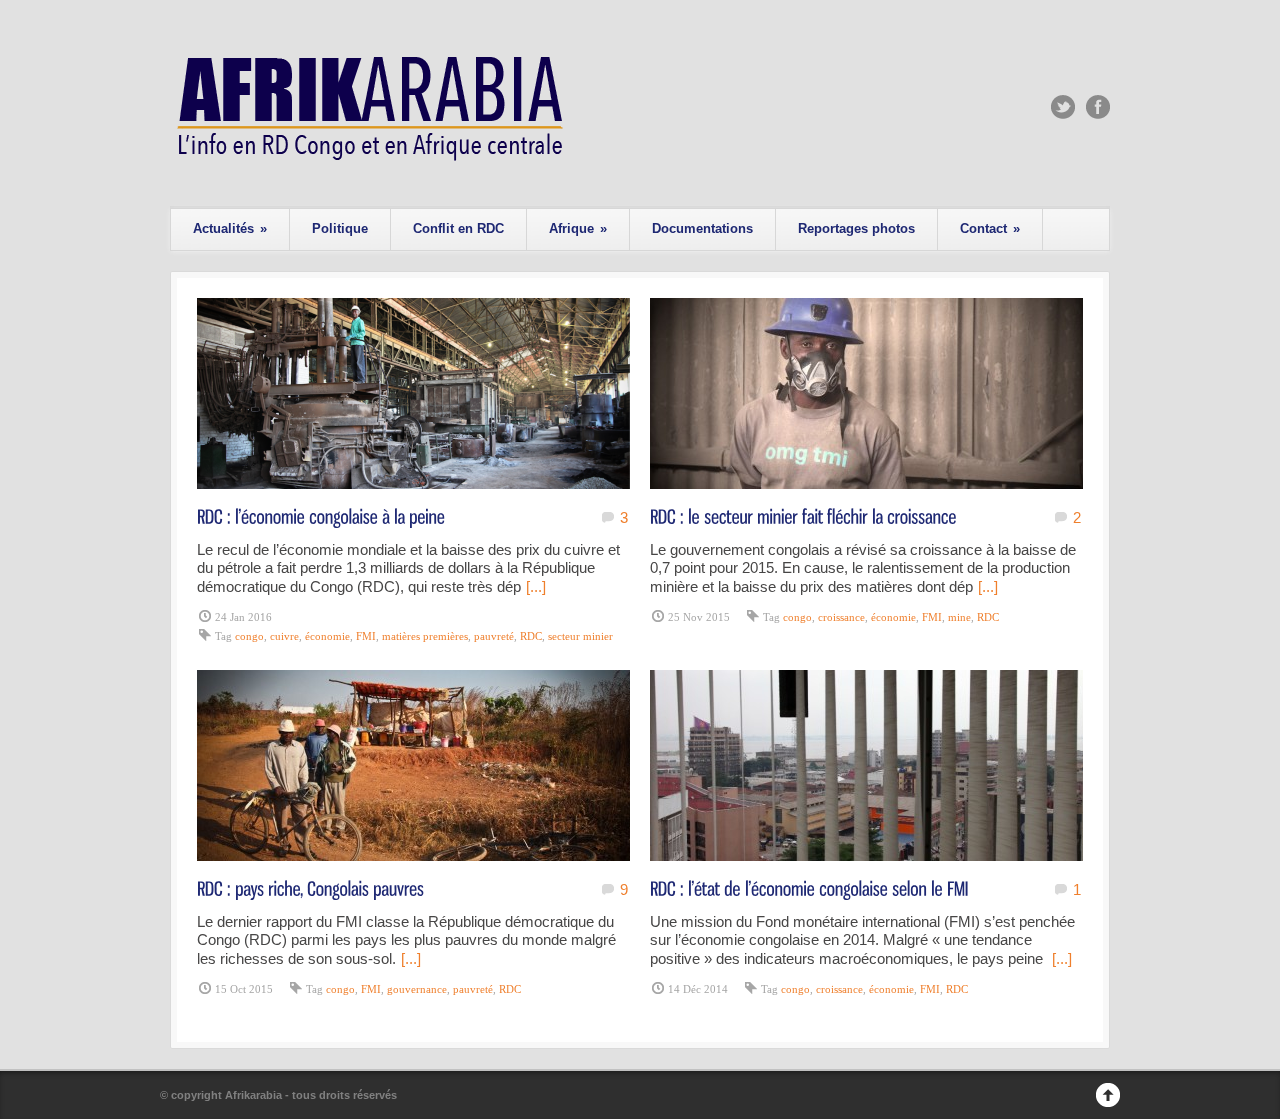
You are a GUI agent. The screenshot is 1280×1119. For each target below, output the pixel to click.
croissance (841, 617)
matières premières (425, 636)
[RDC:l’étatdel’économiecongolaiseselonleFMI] (809, 887)
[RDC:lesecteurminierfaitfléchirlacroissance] (803, 515)
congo (249, 636)
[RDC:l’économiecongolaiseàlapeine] (321, 515)
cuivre (284, 636)
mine (959, 617)
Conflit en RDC (458, 228)
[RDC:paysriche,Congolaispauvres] (310, 887)
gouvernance (417, 989)
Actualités (230, 228)
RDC (531, 636)
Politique (340, 228)
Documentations (702, 228)
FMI (366, 636)
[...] (536, 586)
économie (327, 636)
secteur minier (580, 636)
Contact (990, 228)
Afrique (578, 228)
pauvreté (494, 636)
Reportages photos (856, 228)
